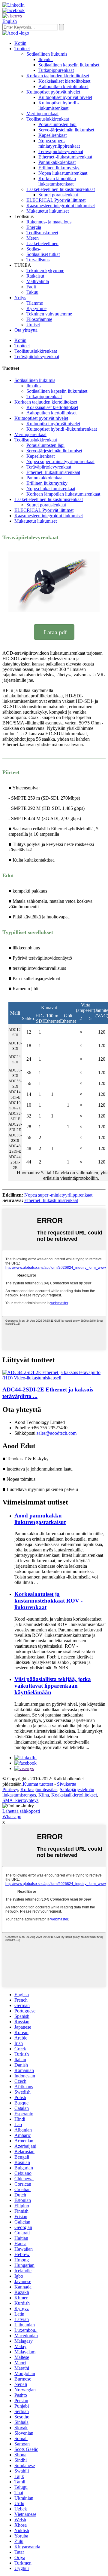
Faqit (31, 287)
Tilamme (35, 303)
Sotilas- (33, 249)
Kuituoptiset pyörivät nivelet (53, 92)
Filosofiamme (39, 319)
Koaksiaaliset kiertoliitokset (64, 81)
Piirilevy (10, 1789)
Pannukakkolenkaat (57, 162)
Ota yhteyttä (26, 330)
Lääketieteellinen (42, 243)
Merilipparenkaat (42, 114)
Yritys (20, 298)
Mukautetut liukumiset (48, 211)
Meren (33, 238)
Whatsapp (12, 1817)
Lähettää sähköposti (21, 1811)
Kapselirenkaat (52, 135)
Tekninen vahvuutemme (49, 314)
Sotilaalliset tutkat (43, 254)
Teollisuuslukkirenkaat (48, 119)
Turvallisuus (38, 260)
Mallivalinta (38, 281)
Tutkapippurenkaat (56, 70)
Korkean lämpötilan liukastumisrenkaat (57, 181)
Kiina (44, 1795)
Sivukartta (67, 1784)
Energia (34, 227)
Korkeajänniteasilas (39, 1789)
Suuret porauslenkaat (58, 195)
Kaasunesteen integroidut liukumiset (61, 206)
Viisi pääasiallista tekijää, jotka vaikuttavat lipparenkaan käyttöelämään (53, 1686)
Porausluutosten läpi (57, 124)
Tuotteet (22, 49)
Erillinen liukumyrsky (59, 168)
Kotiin (20, 43)
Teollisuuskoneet (42, 233)
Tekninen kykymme (45, 271)
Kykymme (36, 308)
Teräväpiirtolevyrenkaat (61, 151)
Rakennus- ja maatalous (49, 222)
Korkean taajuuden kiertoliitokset (58, 76)
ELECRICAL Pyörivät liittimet (56, 200)
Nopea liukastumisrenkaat (63, 173)
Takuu (32, 292)
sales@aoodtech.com (57, 1433)
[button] (54, 632)
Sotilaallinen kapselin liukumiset (69, 65)
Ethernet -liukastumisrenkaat (65, 157)
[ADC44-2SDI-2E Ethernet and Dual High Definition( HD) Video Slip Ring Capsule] (54, 1378)
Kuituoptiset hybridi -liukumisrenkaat (59, 105)
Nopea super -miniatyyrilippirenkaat (59, 143)
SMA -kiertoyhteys (20, 1800)
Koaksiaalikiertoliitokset (74, 1795)
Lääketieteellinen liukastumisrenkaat (61, 189)
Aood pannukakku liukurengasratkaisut (40, 1519)
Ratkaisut (35, 276)
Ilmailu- (46, 59)
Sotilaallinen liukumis (47, 54)
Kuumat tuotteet (38, 1784)
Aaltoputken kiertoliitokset (63, 86)
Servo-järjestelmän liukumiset (66, 130)
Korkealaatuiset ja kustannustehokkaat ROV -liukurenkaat (48, 1601)
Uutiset (33, 325)
